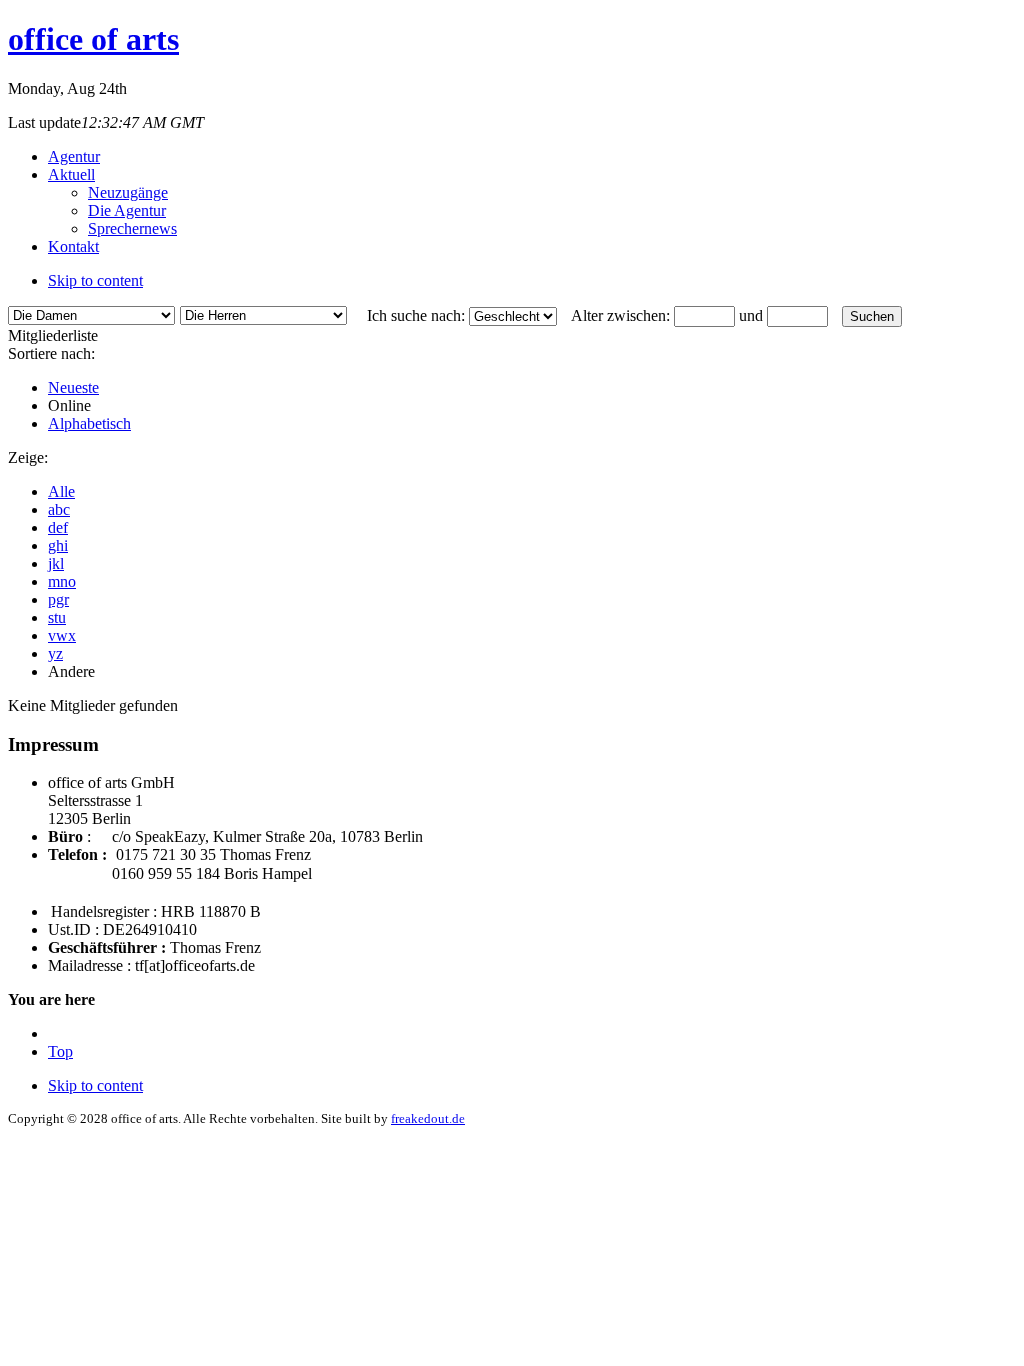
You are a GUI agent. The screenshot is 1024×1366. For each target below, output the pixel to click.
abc (59, 509)
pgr (58, 599)
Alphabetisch (89, 423)
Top (60, 1051)
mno (62, 581)
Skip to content (95, 280)
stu (57, 617)
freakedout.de (428, 1118)
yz (55, 653)
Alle (61, 491)
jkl (56, 563)
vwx (62, 635)
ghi (58, 545)
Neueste (73, 387)
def (58, 527)
